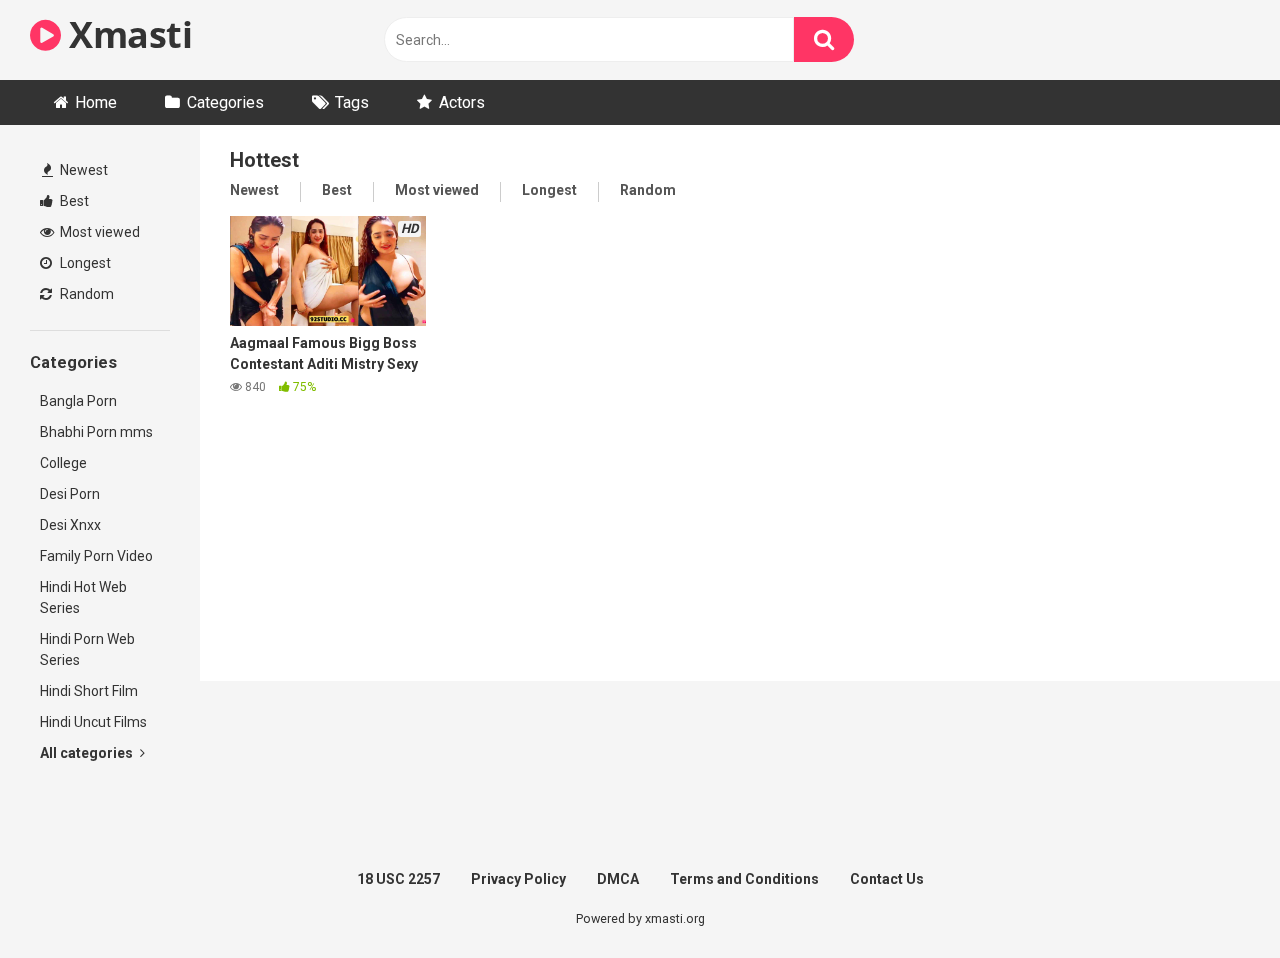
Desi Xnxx (70, 525)
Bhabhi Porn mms (96, 432)
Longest (84, 263)
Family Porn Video (96, 556)
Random (85, 294)
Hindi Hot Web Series (83, 597)
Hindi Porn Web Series (87, 649)
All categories (88, 753)
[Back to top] (1213, 897)
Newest (82, 170)
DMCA (618, 879)
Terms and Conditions (744, 879)
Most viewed (98, 232)
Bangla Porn (78, 401)
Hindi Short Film (89, 691)
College (63, 463)
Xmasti (126, 34)
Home (96, 102)
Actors (462, 102)
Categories (225, 102)
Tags (352, 102)
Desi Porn (70, 494)
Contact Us (887, 879)
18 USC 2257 (398, 879)
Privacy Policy (518, 879)
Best (73, 201)
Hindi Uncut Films (93, 722)
